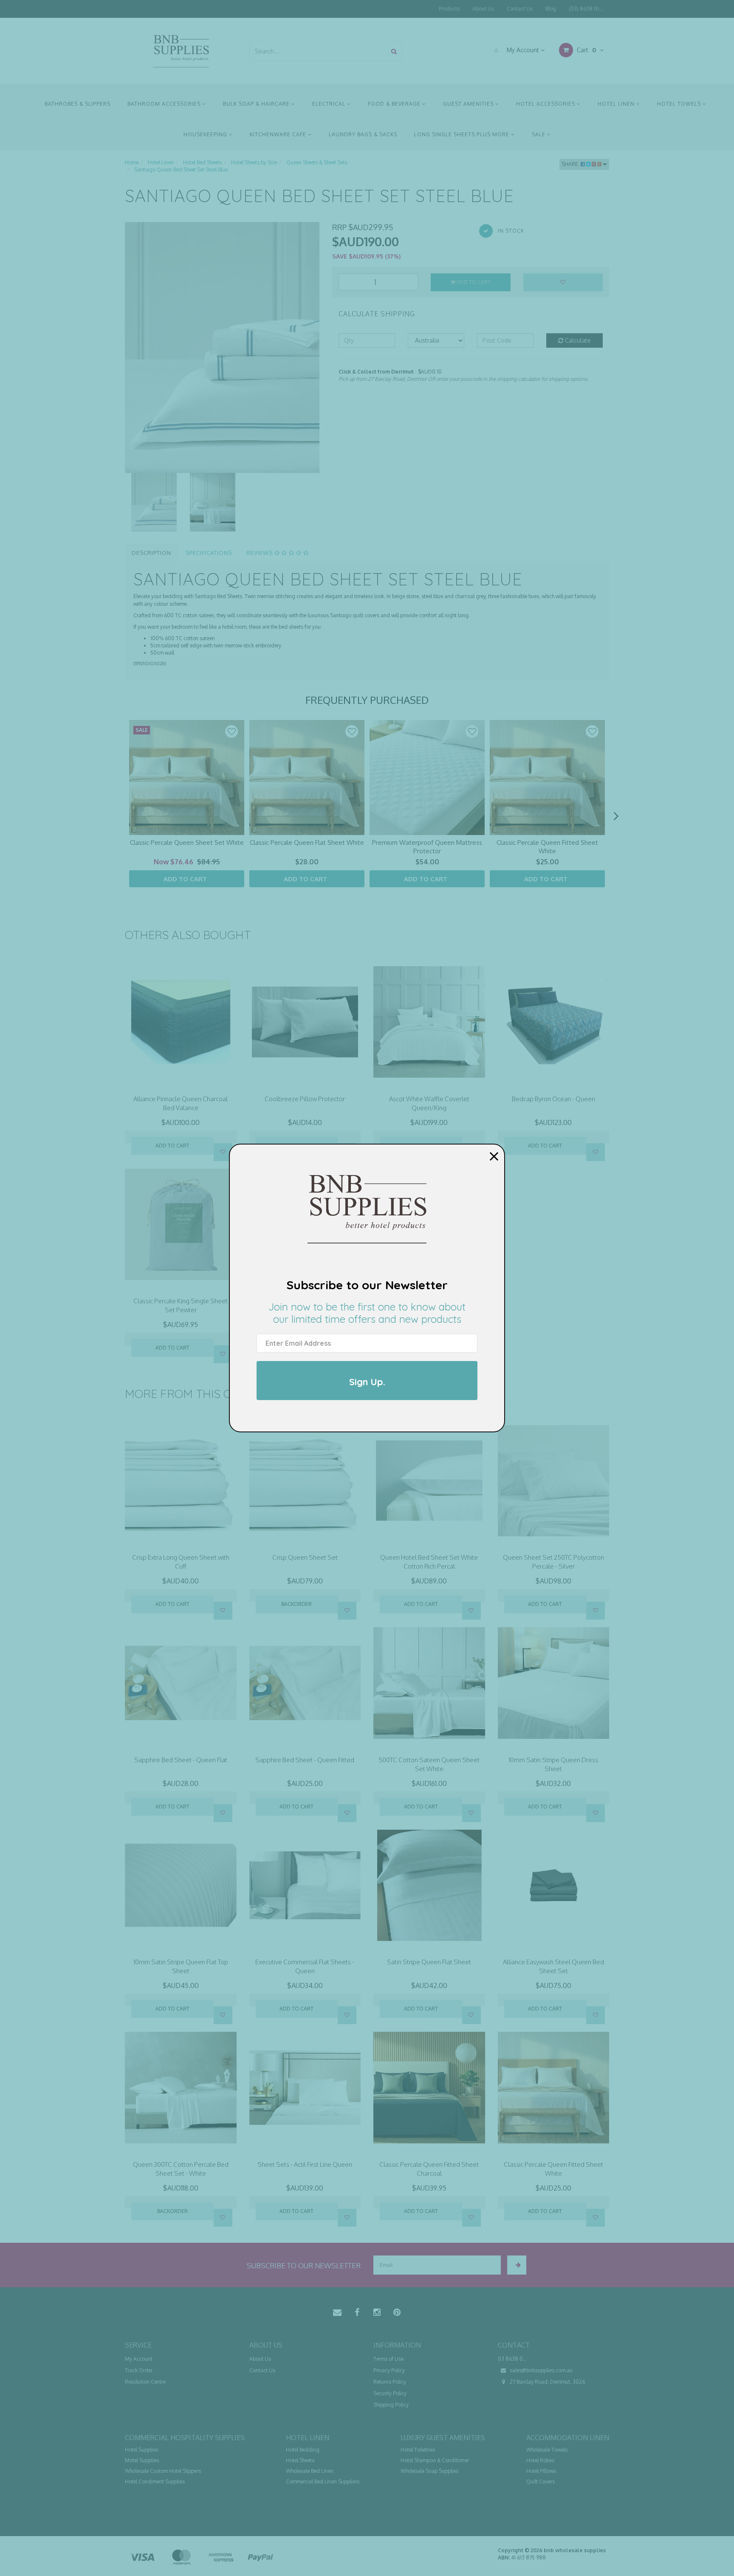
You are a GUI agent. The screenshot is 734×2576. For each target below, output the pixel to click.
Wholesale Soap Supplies (429, 2471)
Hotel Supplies (141, 2450)
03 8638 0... (512, 2359)
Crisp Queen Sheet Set (305, 1557)
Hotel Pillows (541, 2471)
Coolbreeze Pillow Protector (305, 1099)
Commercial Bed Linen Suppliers (323, 2482)
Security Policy (390, 2393)
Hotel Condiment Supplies (155, 2482)
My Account (523, 50)
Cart (586, 50)
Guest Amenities (469, 104)
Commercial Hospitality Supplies (185, 2438)
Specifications (209, 553)
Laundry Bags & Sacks (363, 134)
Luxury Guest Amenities (443, 2438)
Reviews (260, 553)
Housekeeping (206, 134)
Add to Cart (473, 282)
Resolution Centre (145, 2382)
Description (151, 553)
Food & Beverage (395, 104)
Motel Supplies (142, 2460)
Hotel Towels (680, 104)
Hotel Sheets (300, 2460)
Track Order (139, 2370)
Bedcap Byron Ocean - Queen (553, 1099)
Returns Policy (390, 2382)
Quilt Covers (541, 2482)
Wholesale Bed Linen (310, 2471)
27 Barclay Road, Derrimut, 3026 (547, 2382)
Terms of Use (388, 2359)
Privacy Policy (389, 2370)
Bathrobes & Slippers (78, 104)
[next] (616, 816)
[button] (231, 731)
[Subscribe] (517, 2265)
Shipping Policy (391, 2405)
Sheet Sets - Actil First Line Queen (305, 2164)
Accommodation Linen (568, 2438)
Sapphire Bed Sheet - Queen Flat (181, 1760)
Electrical (330, 104)
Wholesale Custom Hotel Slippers (163, 2471)
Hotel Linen (617, 104)
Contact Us (520, 9)
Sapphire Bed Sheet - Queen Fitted (305, 1760)
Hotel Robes (540, 2460)
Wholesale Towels (547, 2450)
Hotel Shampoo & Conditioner (435, 2460)
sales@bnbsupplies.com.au (541, 2370)
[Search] (394, 51)
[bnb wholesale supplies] (181, 50)
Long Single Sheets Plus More (463, 134)
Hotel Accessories (546, 104)
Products (449, 9)
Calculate (577, 340)
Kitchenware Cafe (279, 134)
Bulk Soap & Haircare (257, 104)
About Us (483, 9)
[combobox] (318, 51)
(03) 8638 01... (586, 9)
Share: (571, 164)
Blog (551, 9)
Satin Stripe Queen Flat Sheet (429, 1962)
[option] (222, 347)
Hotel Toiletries (418, 2450)
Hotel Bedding (303, 2450)
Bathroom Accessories (165, 104)
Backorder (296, 1604)
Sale (539, 134)
